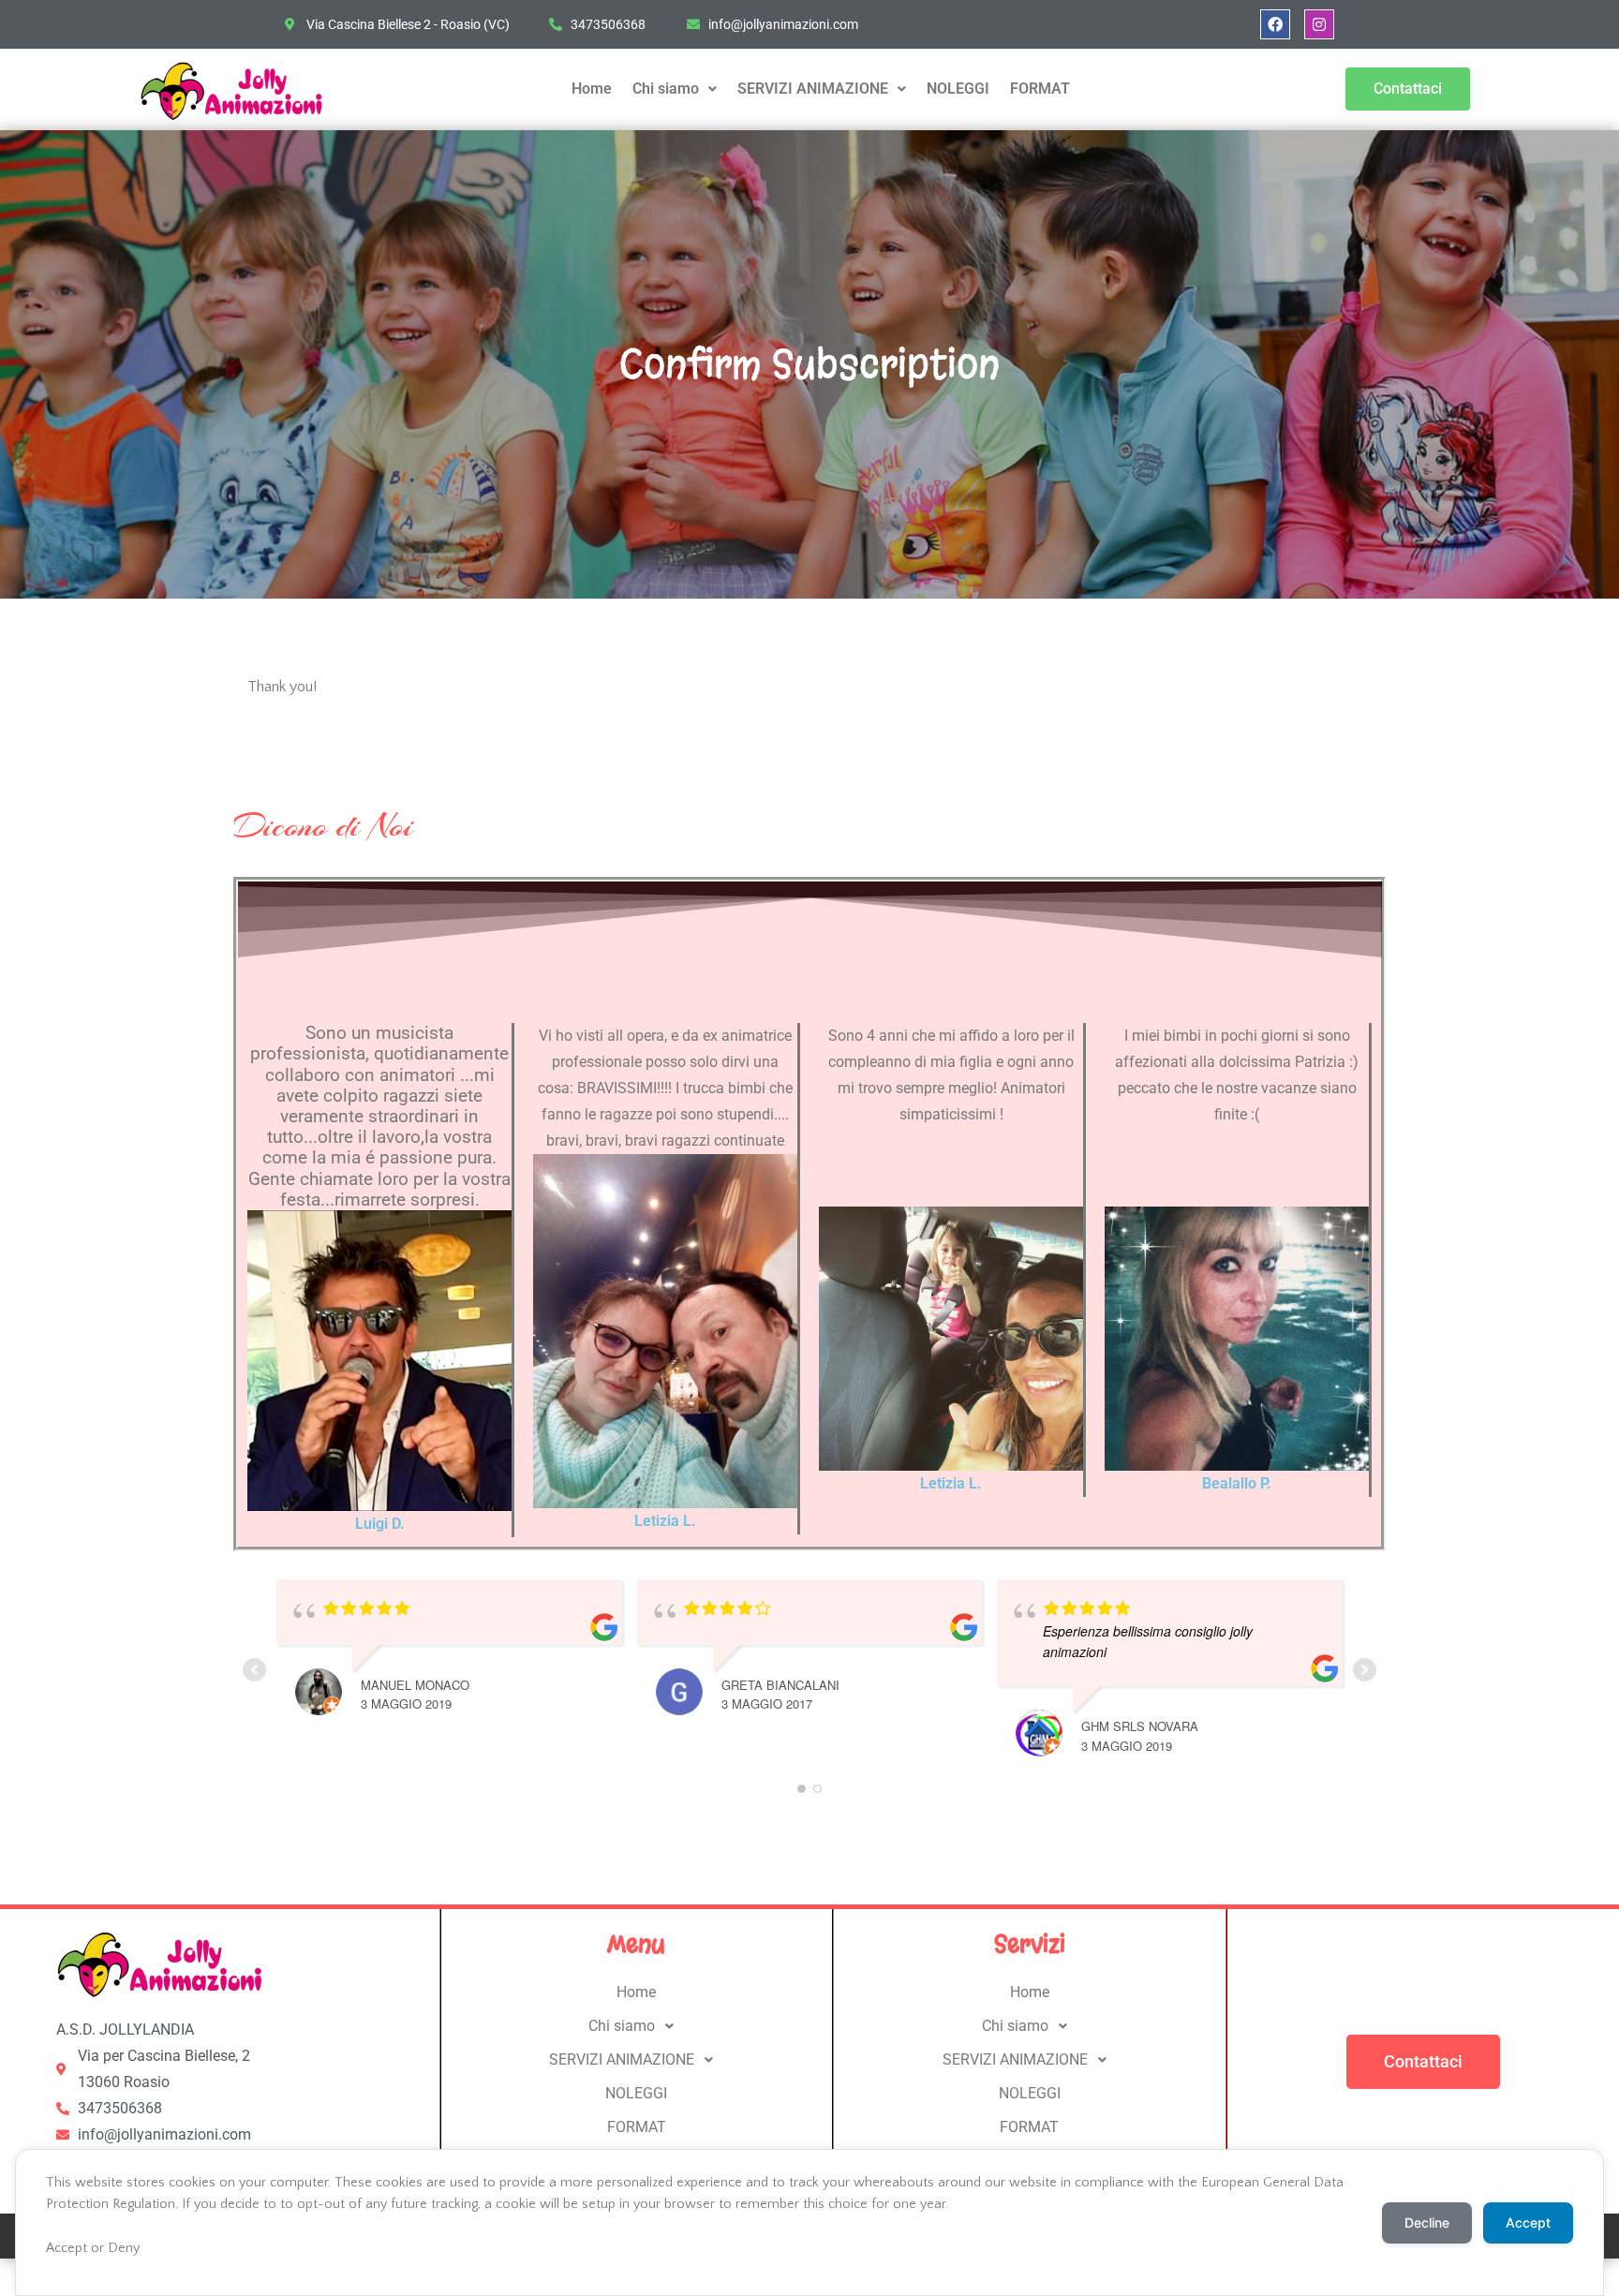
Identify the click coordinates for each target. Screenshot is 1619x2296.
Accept (1528, 2222)
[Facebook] (1275, 24)
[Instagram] (1319, 24)
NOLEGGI (958, 89)
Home (592, 89)
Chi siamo (666, 89)
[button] (675, 89)
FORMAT (1040, 89)
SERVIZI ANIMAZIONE (813, 89)
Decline (1427, 2222)
